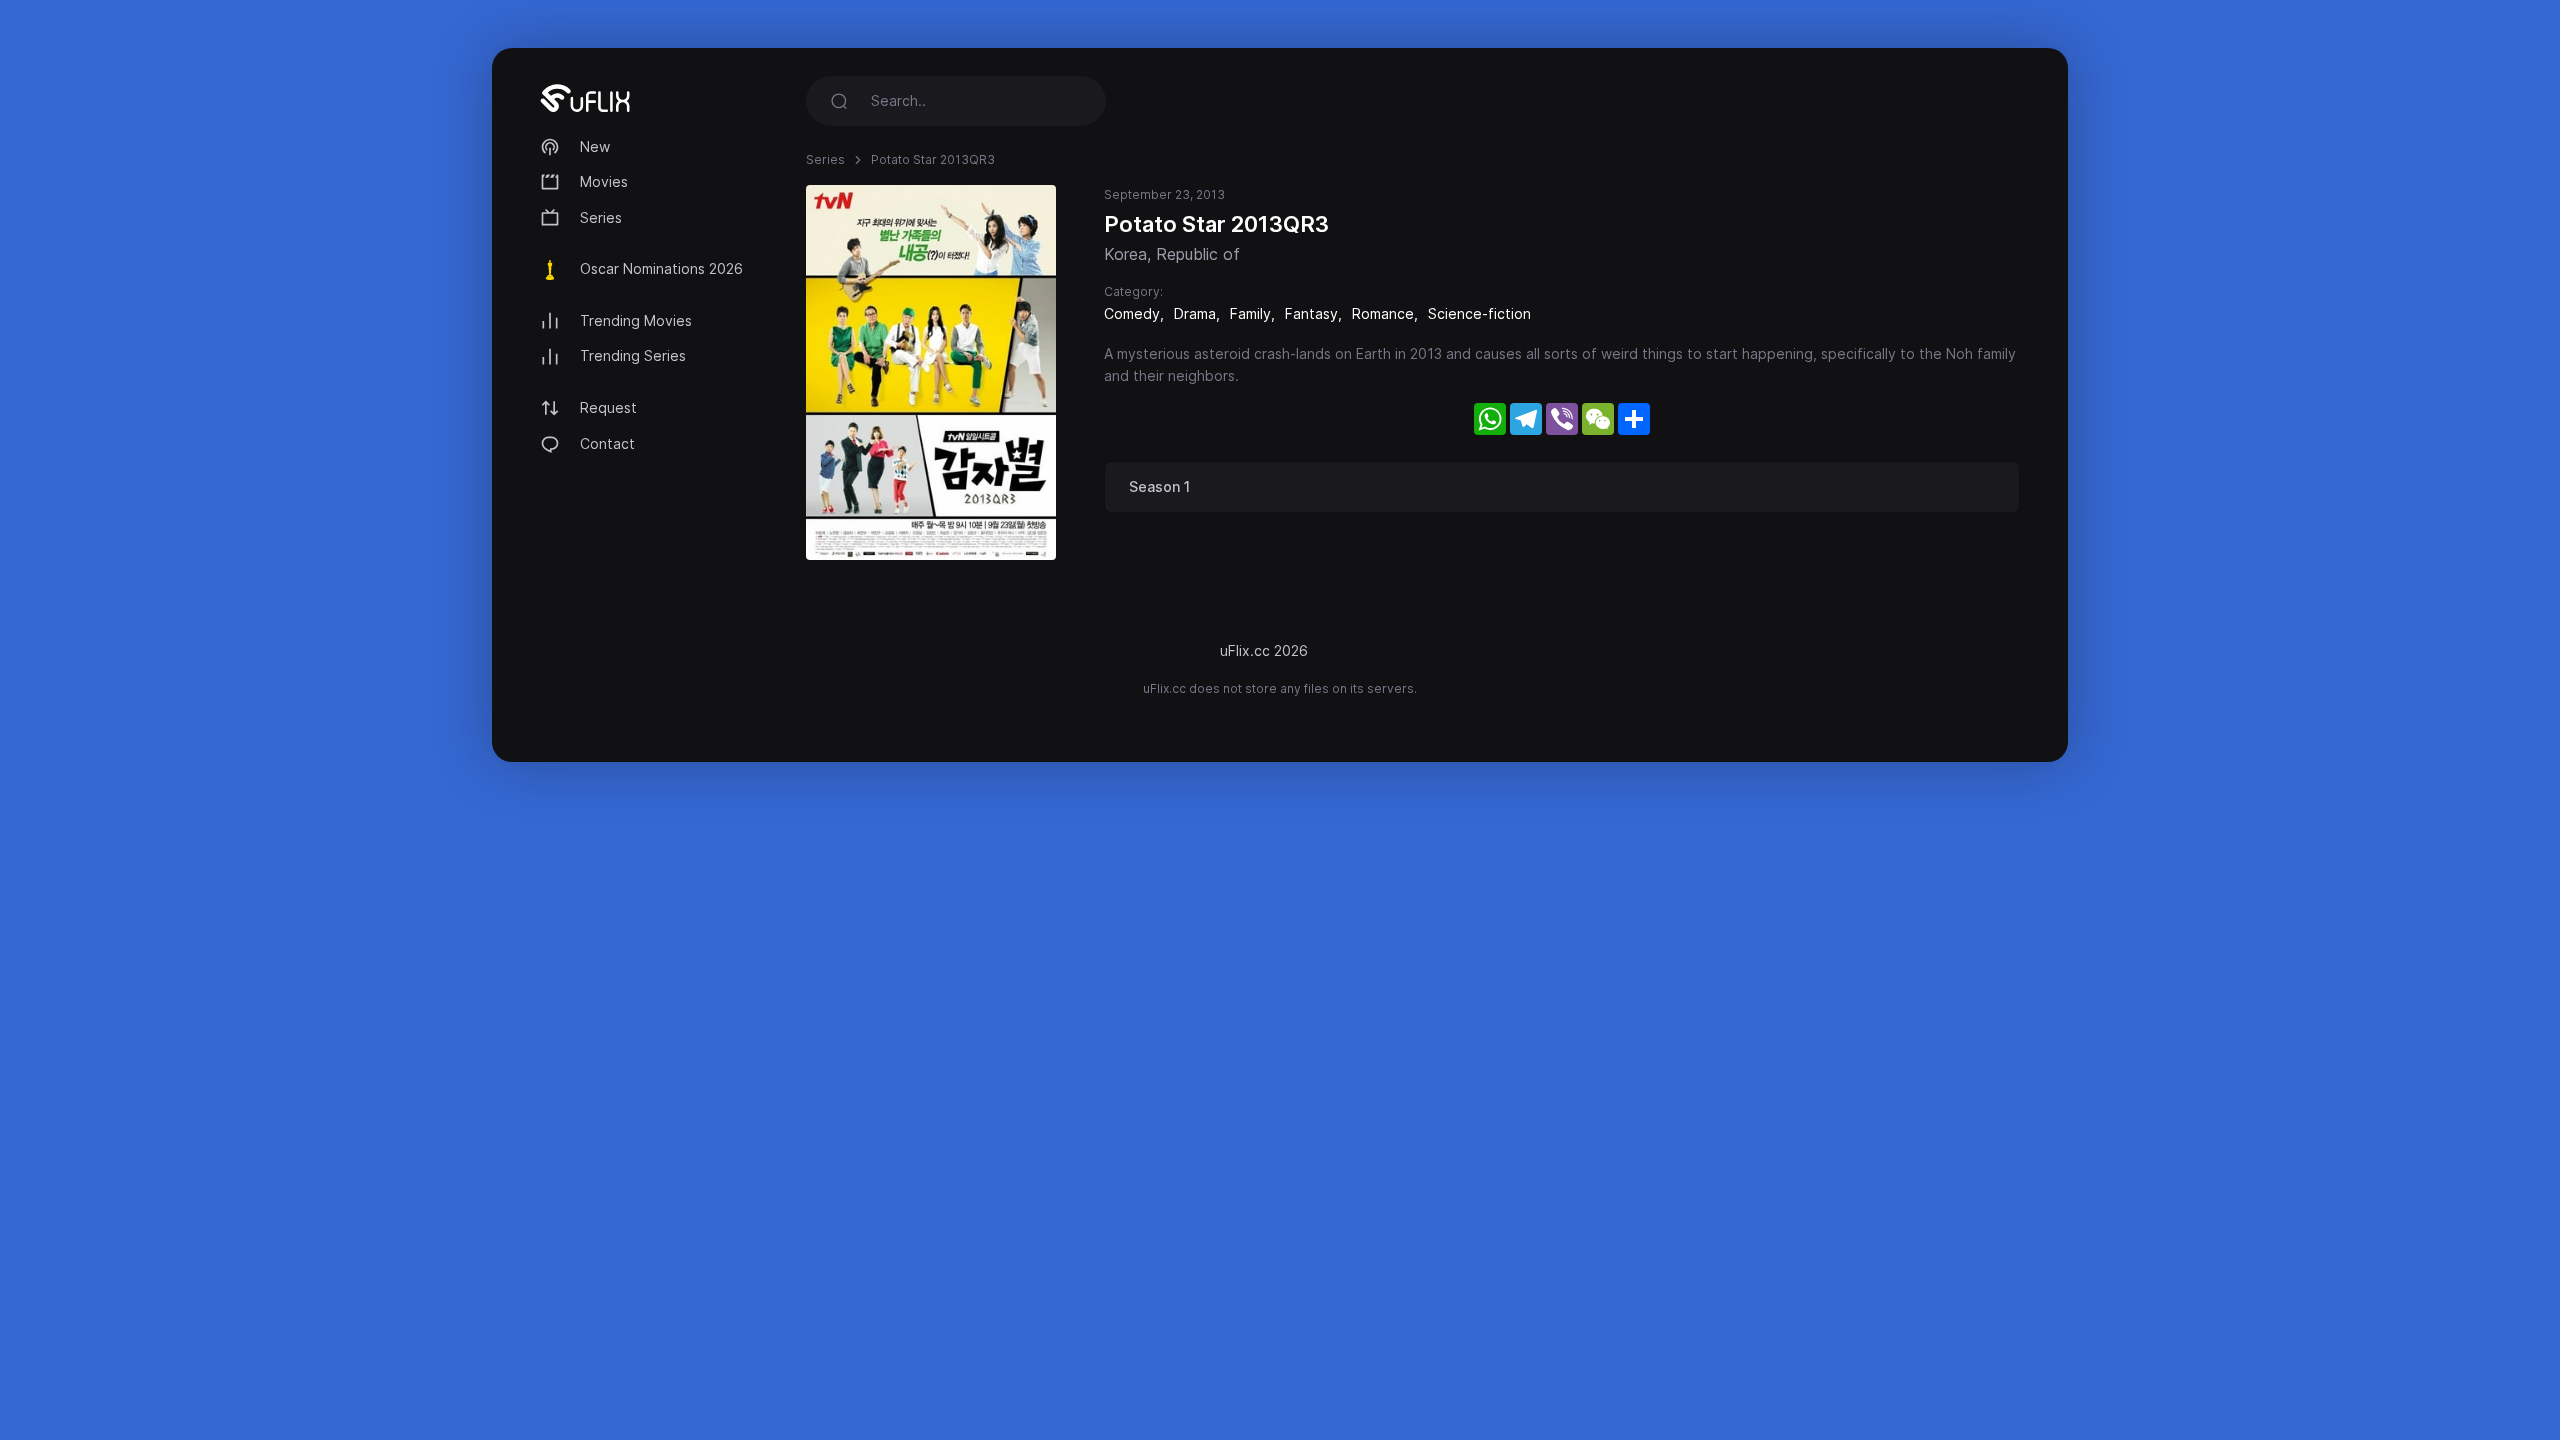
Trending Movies (636, 320)
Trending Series (633, 355)
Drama (1195, 313)
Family (1250, 313)
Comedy (1132, 313)
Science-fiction (1479, 313)
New (595, 146)
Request (608, 407)
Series (601, 217)
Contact (607, 443)
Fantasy (1311, 313)
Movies (604, 181)
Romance (1383, 313)
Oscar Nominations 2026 (661, 268)
